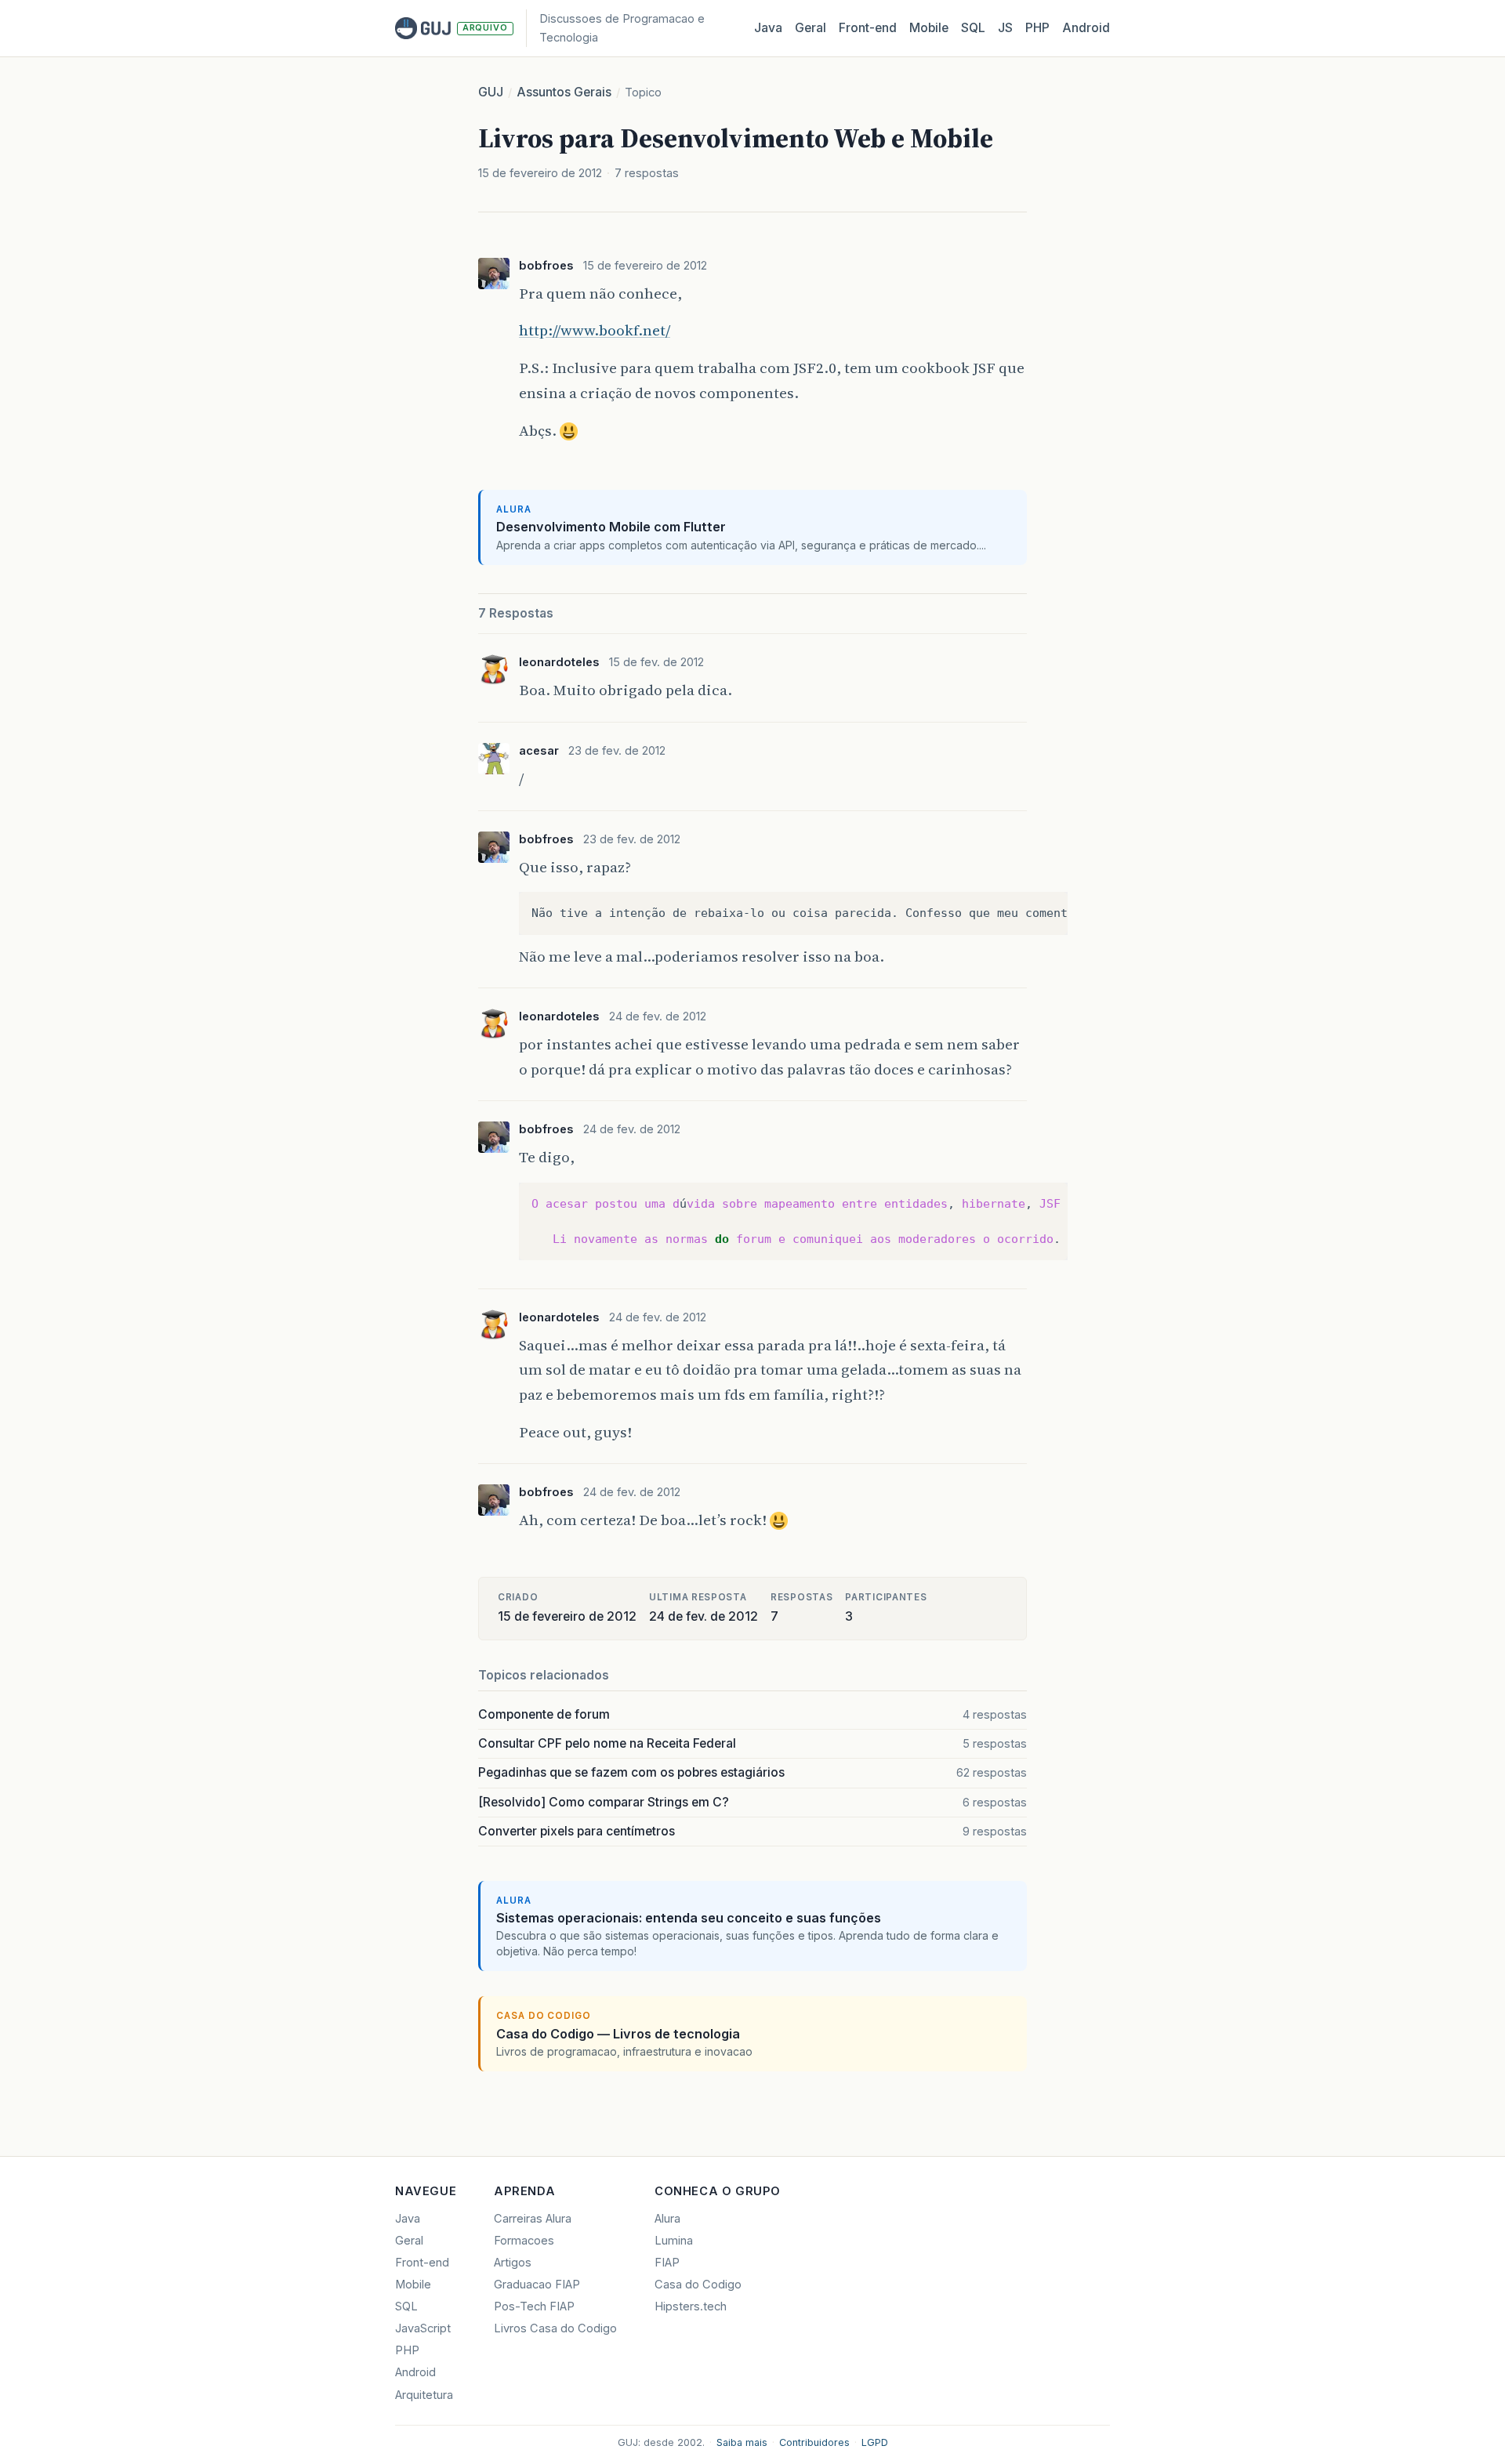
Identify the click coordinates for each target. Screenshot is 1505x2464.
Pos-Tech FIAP (534, 2306)
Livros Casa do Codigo (555, 2328)
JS (1005, 28)
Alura (667, 2219)
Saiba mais (742, 2442)
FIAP (667, 2263)
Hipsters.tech (691, 2306)
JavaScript (423, 2328)
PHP (1037, 28)
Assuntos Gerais (564, 92)
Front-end (422, 2263)
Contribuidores (814, 2442)
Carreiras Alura (533, 2219)
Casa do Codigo (698, 2285)
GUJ (491, 92)
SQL (973, 28)
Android (1086, 28)
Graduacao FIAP (537, 2285)
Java (768, 28)
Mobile (929, 28)
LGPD (875, 2442)
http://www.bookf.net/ (595, 330)
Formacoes (524, 2241)
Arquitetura (424, 2395)
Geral (811, 28)
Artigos (513, 2263)
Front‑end (868, 28)
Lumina (674, 2241)
